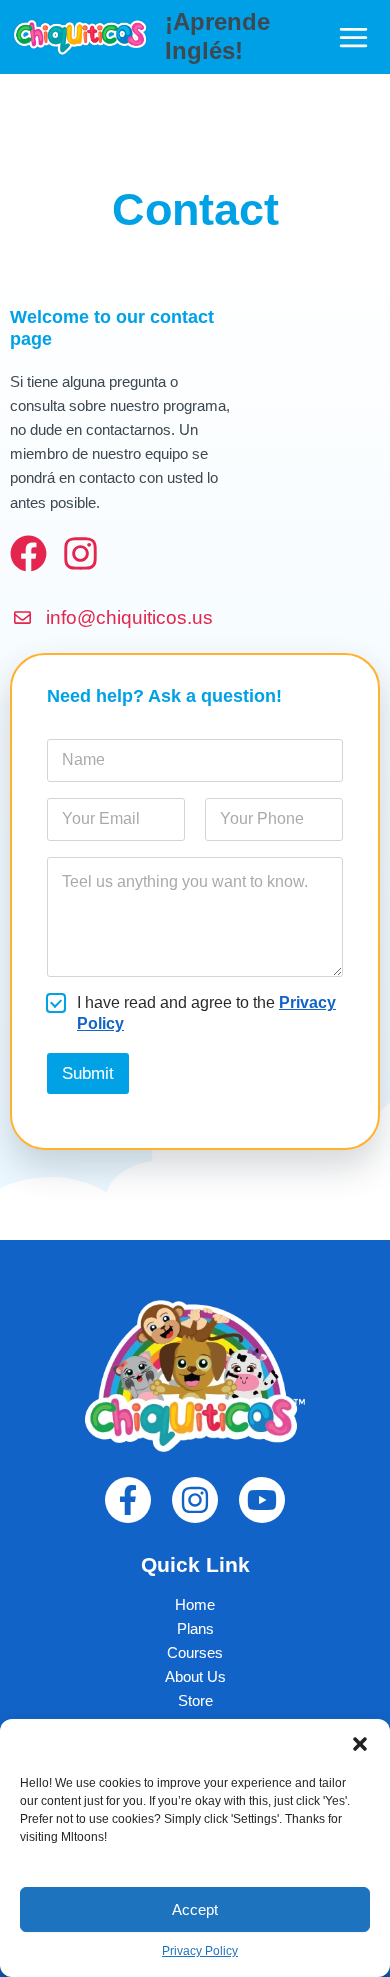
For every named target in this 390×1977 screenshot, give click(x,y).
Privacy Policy (200, 1951)
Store (195, 1701)
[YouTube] (262, 1500)
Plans (195, 1629)
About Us (195, 1677)
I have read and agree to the (206, 1013)
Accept (195, 1909)
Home (195, 1605)
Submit (88, 1073)
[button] (360, 1744)
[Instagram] (195, 1500)
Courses (195, 1653)
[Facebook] (128, 1500)
